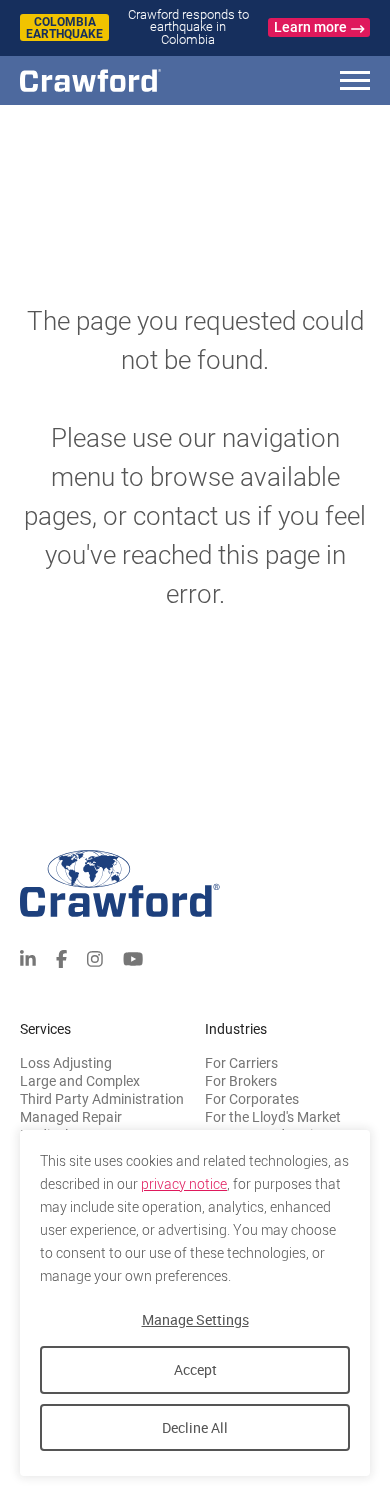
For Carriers (241, 1063)
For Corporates (252, 1099)
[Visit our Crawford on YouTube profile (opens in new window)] (133, 957)
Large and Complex (80, 1081)
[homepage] (125, 80)
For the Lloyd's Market (273, 1117)
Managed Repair (71, 1117)
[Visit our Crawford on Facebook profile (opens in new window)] (61, 957)
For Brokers (241, 1081)
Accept (195, 1369)
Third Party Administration (102, 1099)
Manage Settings (195, 1319)
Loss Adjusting (66, 1063)
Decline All (195, 1427)
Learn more (310, 27)
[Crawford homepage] (195, 883)
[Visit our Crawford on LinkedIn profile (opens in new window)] (28, 957)
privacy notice (184, 1184)
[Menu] (355, 83)
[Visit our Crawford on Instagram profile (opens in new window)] (95, 957)
